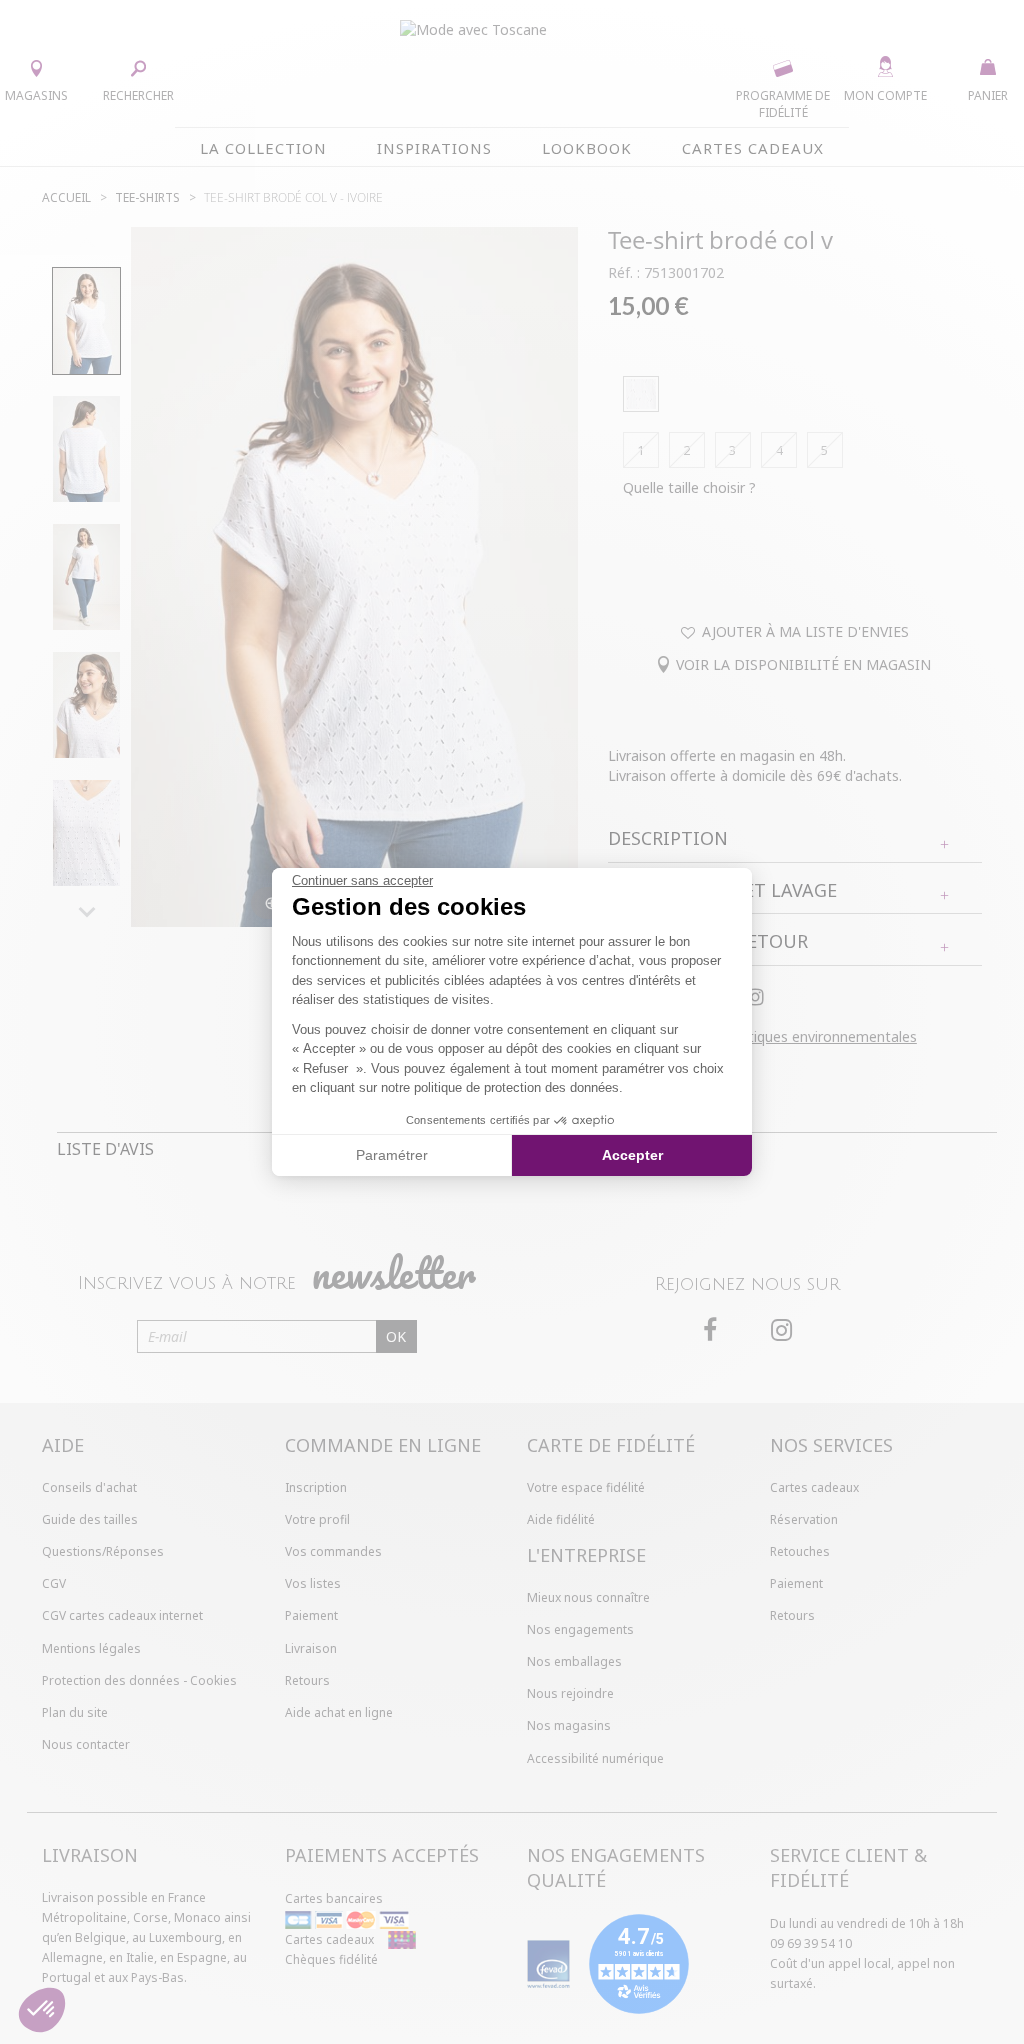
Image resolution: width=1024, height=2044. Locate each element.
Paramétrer (392, 1155)
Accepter (632, 1155)
